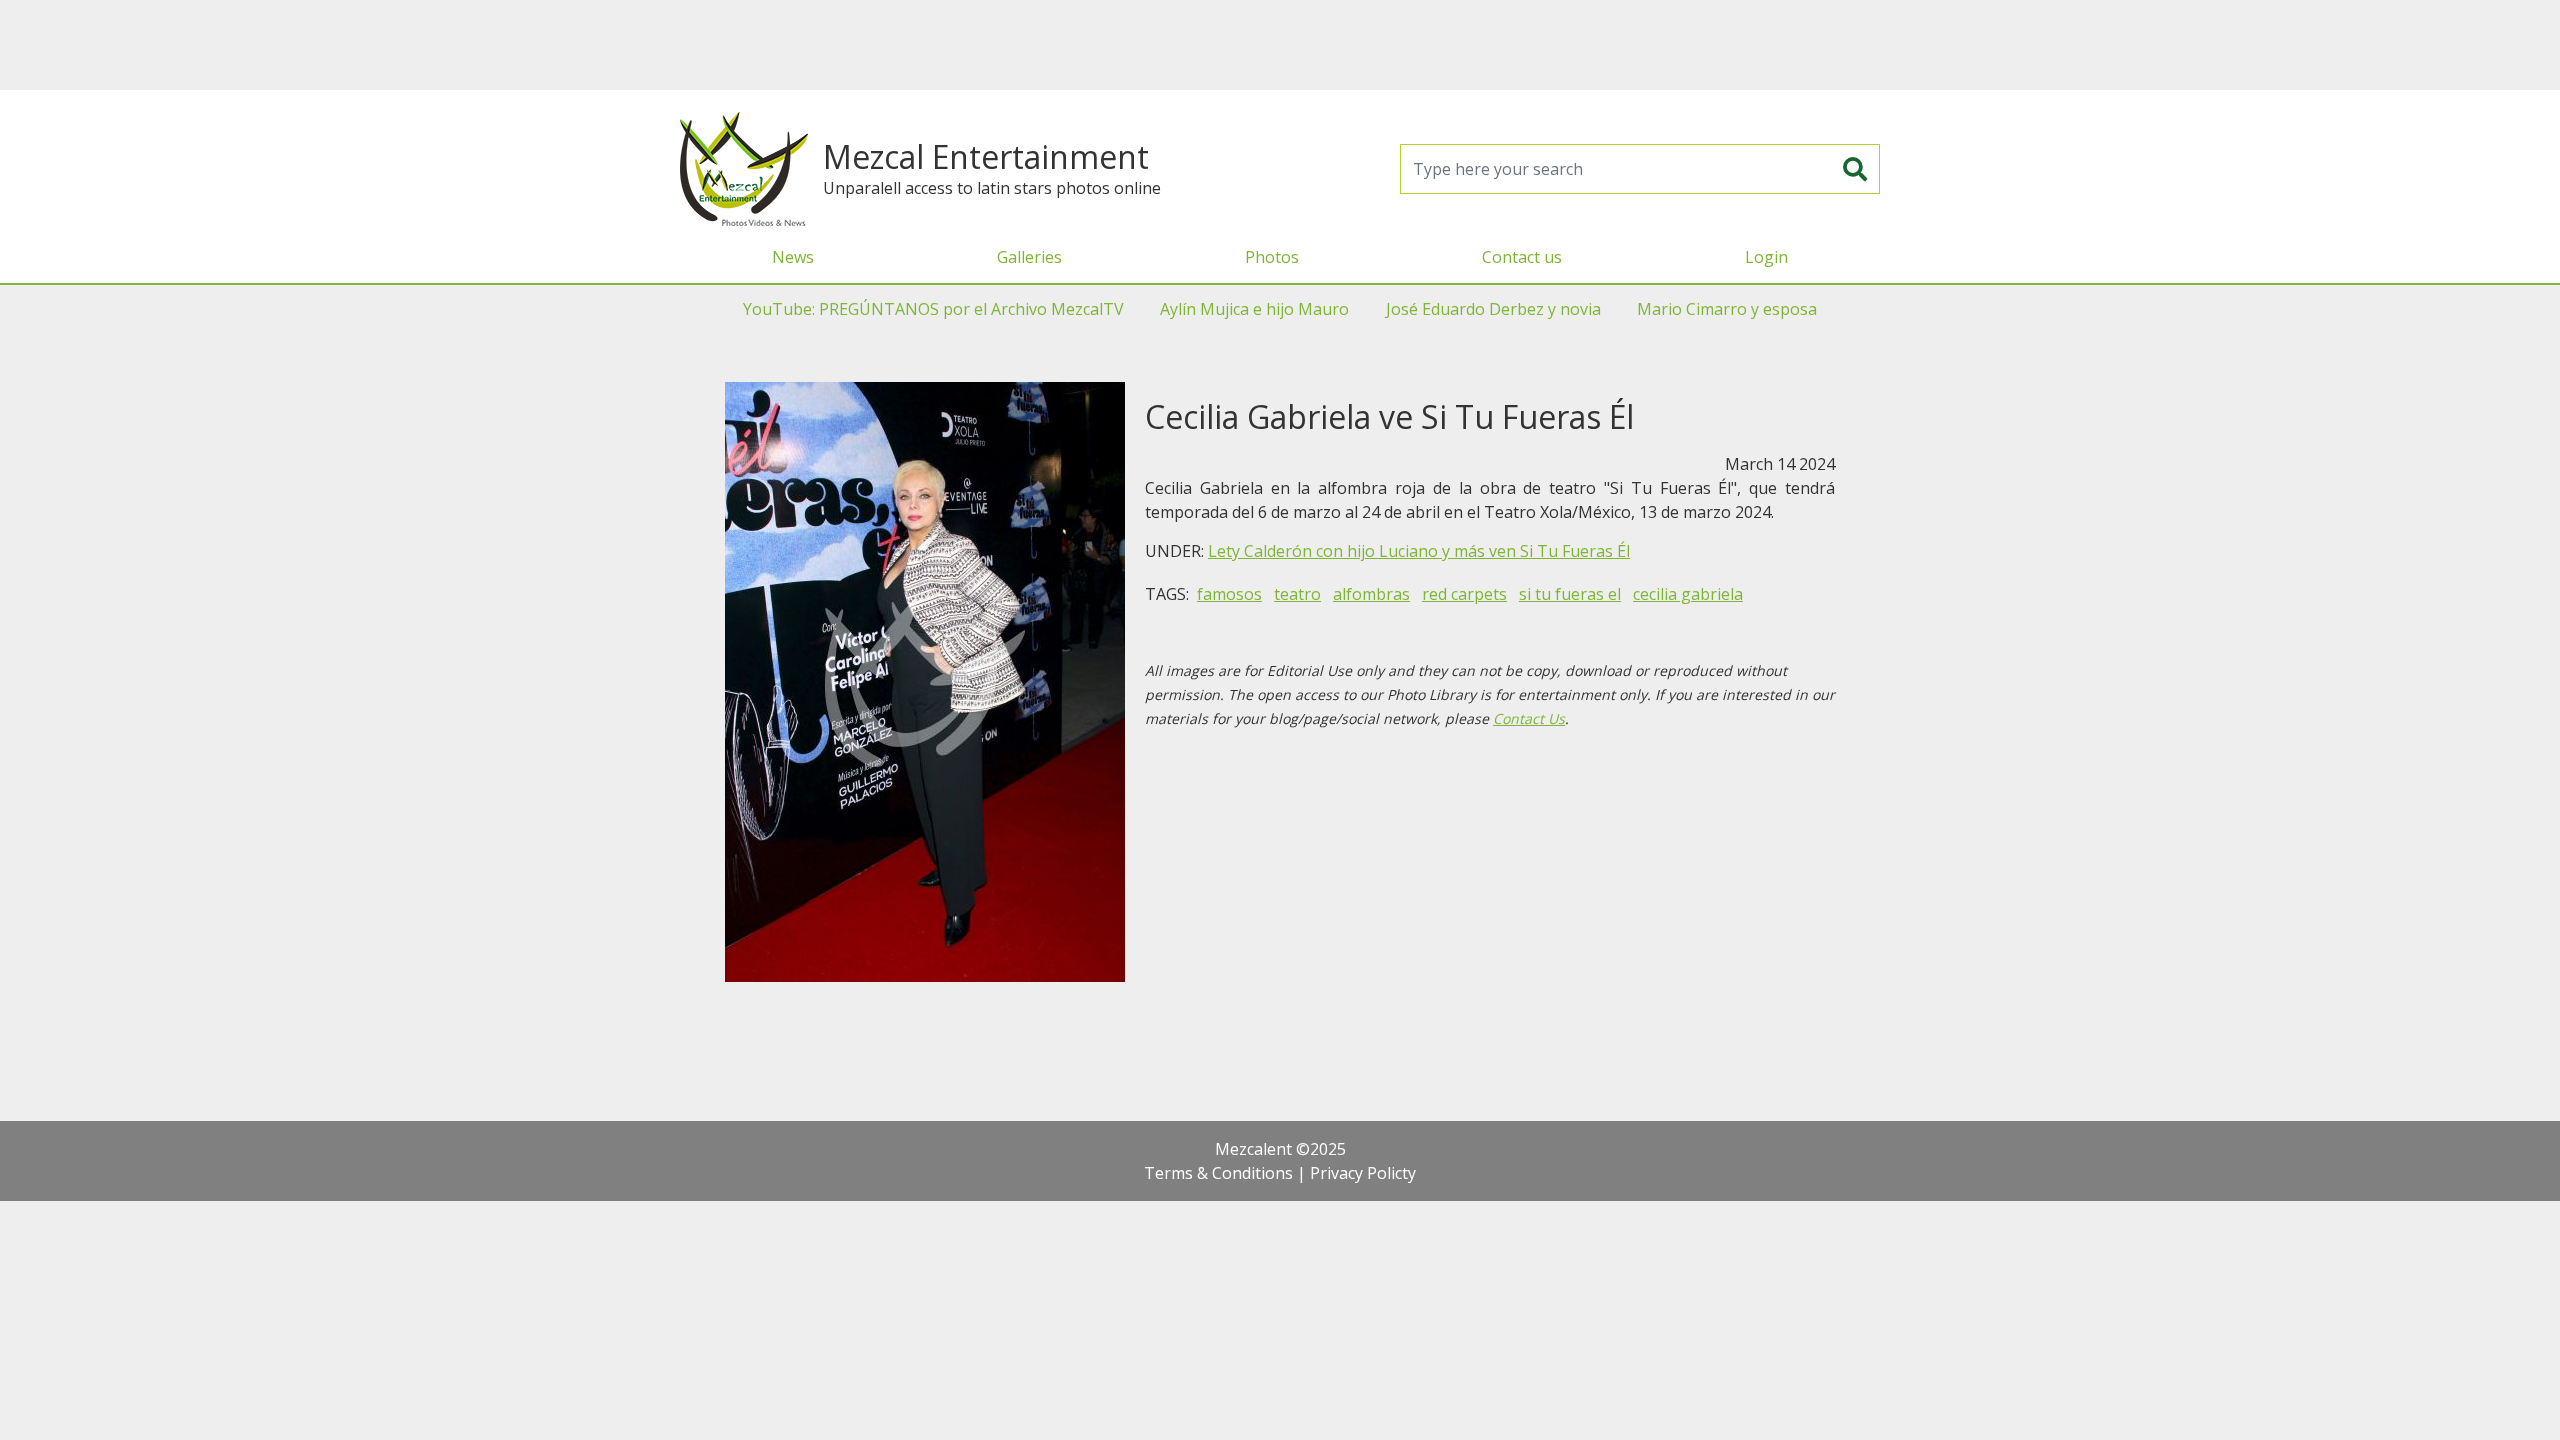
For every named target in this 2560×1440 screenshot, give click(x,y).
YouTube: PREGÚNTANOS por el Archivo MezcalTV (933, 309)
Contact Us (1529, 718)
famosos (1229, 594)
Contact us (1522, 257)
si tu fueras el (1570, 594)
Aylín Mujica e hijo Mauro (1254, 309)
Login (1766, 257)
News (793, 257)
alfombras (1371, 594)
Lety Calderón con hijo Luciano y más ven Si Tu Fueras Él (1419, 551)
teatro (1297, 594)
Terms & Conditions (1218, 1173)
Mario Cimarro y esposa (1727, 309)
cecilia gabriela (1688, 594)
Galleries (1029, 257)
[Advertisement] (1280, 45)
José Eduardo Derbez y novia (1493, 309)
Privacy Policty (1363, 1173)
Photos (1272, 257)
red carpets (1464, 594)
